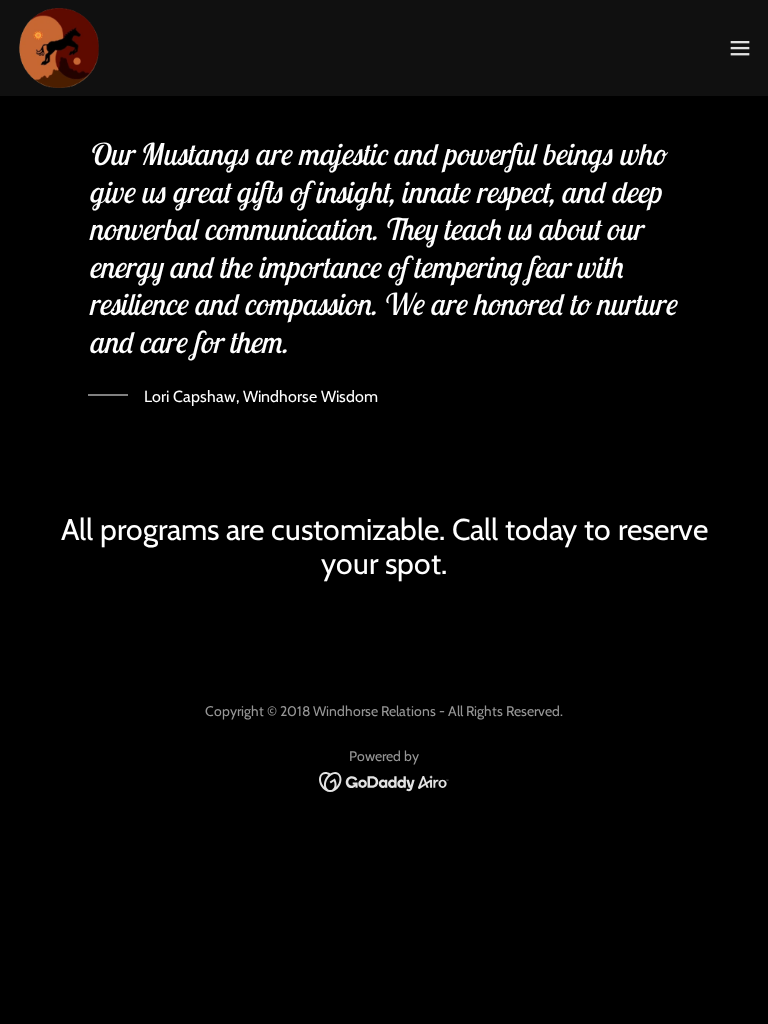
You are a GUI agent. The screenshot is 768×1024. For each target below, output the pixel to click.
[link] (59, 48)
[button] (740, 48)
